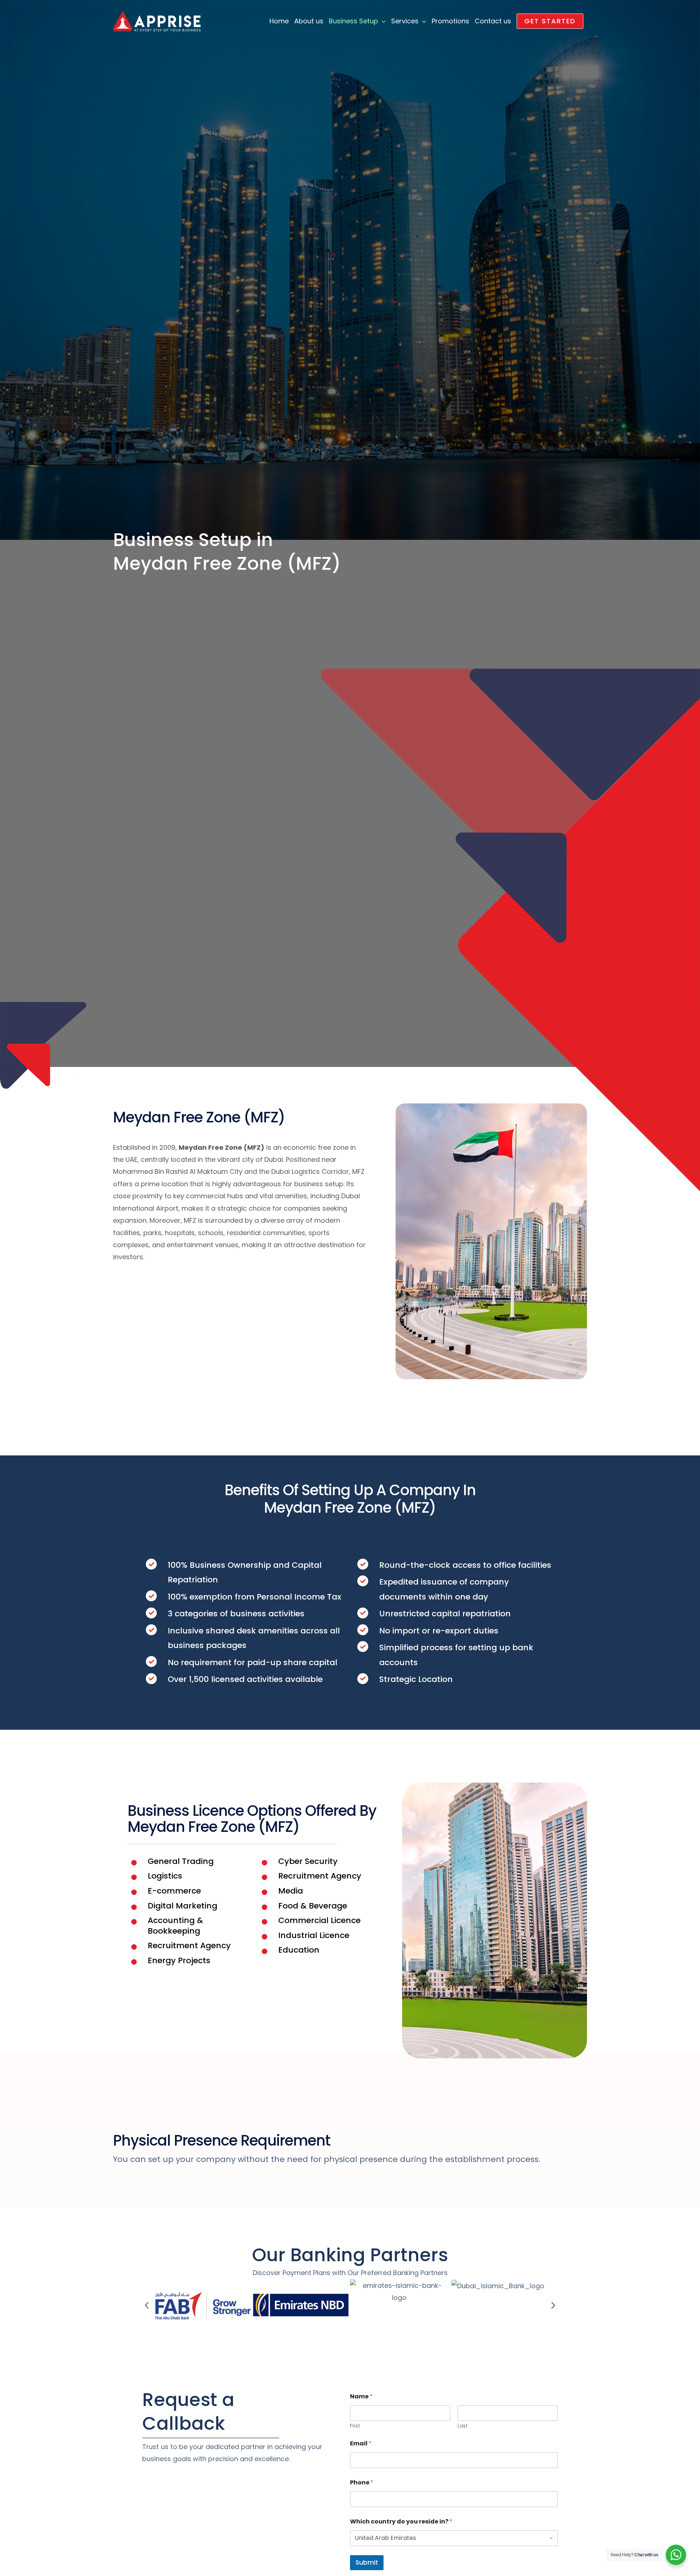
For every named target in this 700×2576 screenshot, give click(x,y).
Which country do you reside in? (401, 2521)
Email (361, 2443)
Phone (362, 2482)
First (355, 2426)
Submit (367, 2563)
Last (463, 2426)
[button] (550, 21)
